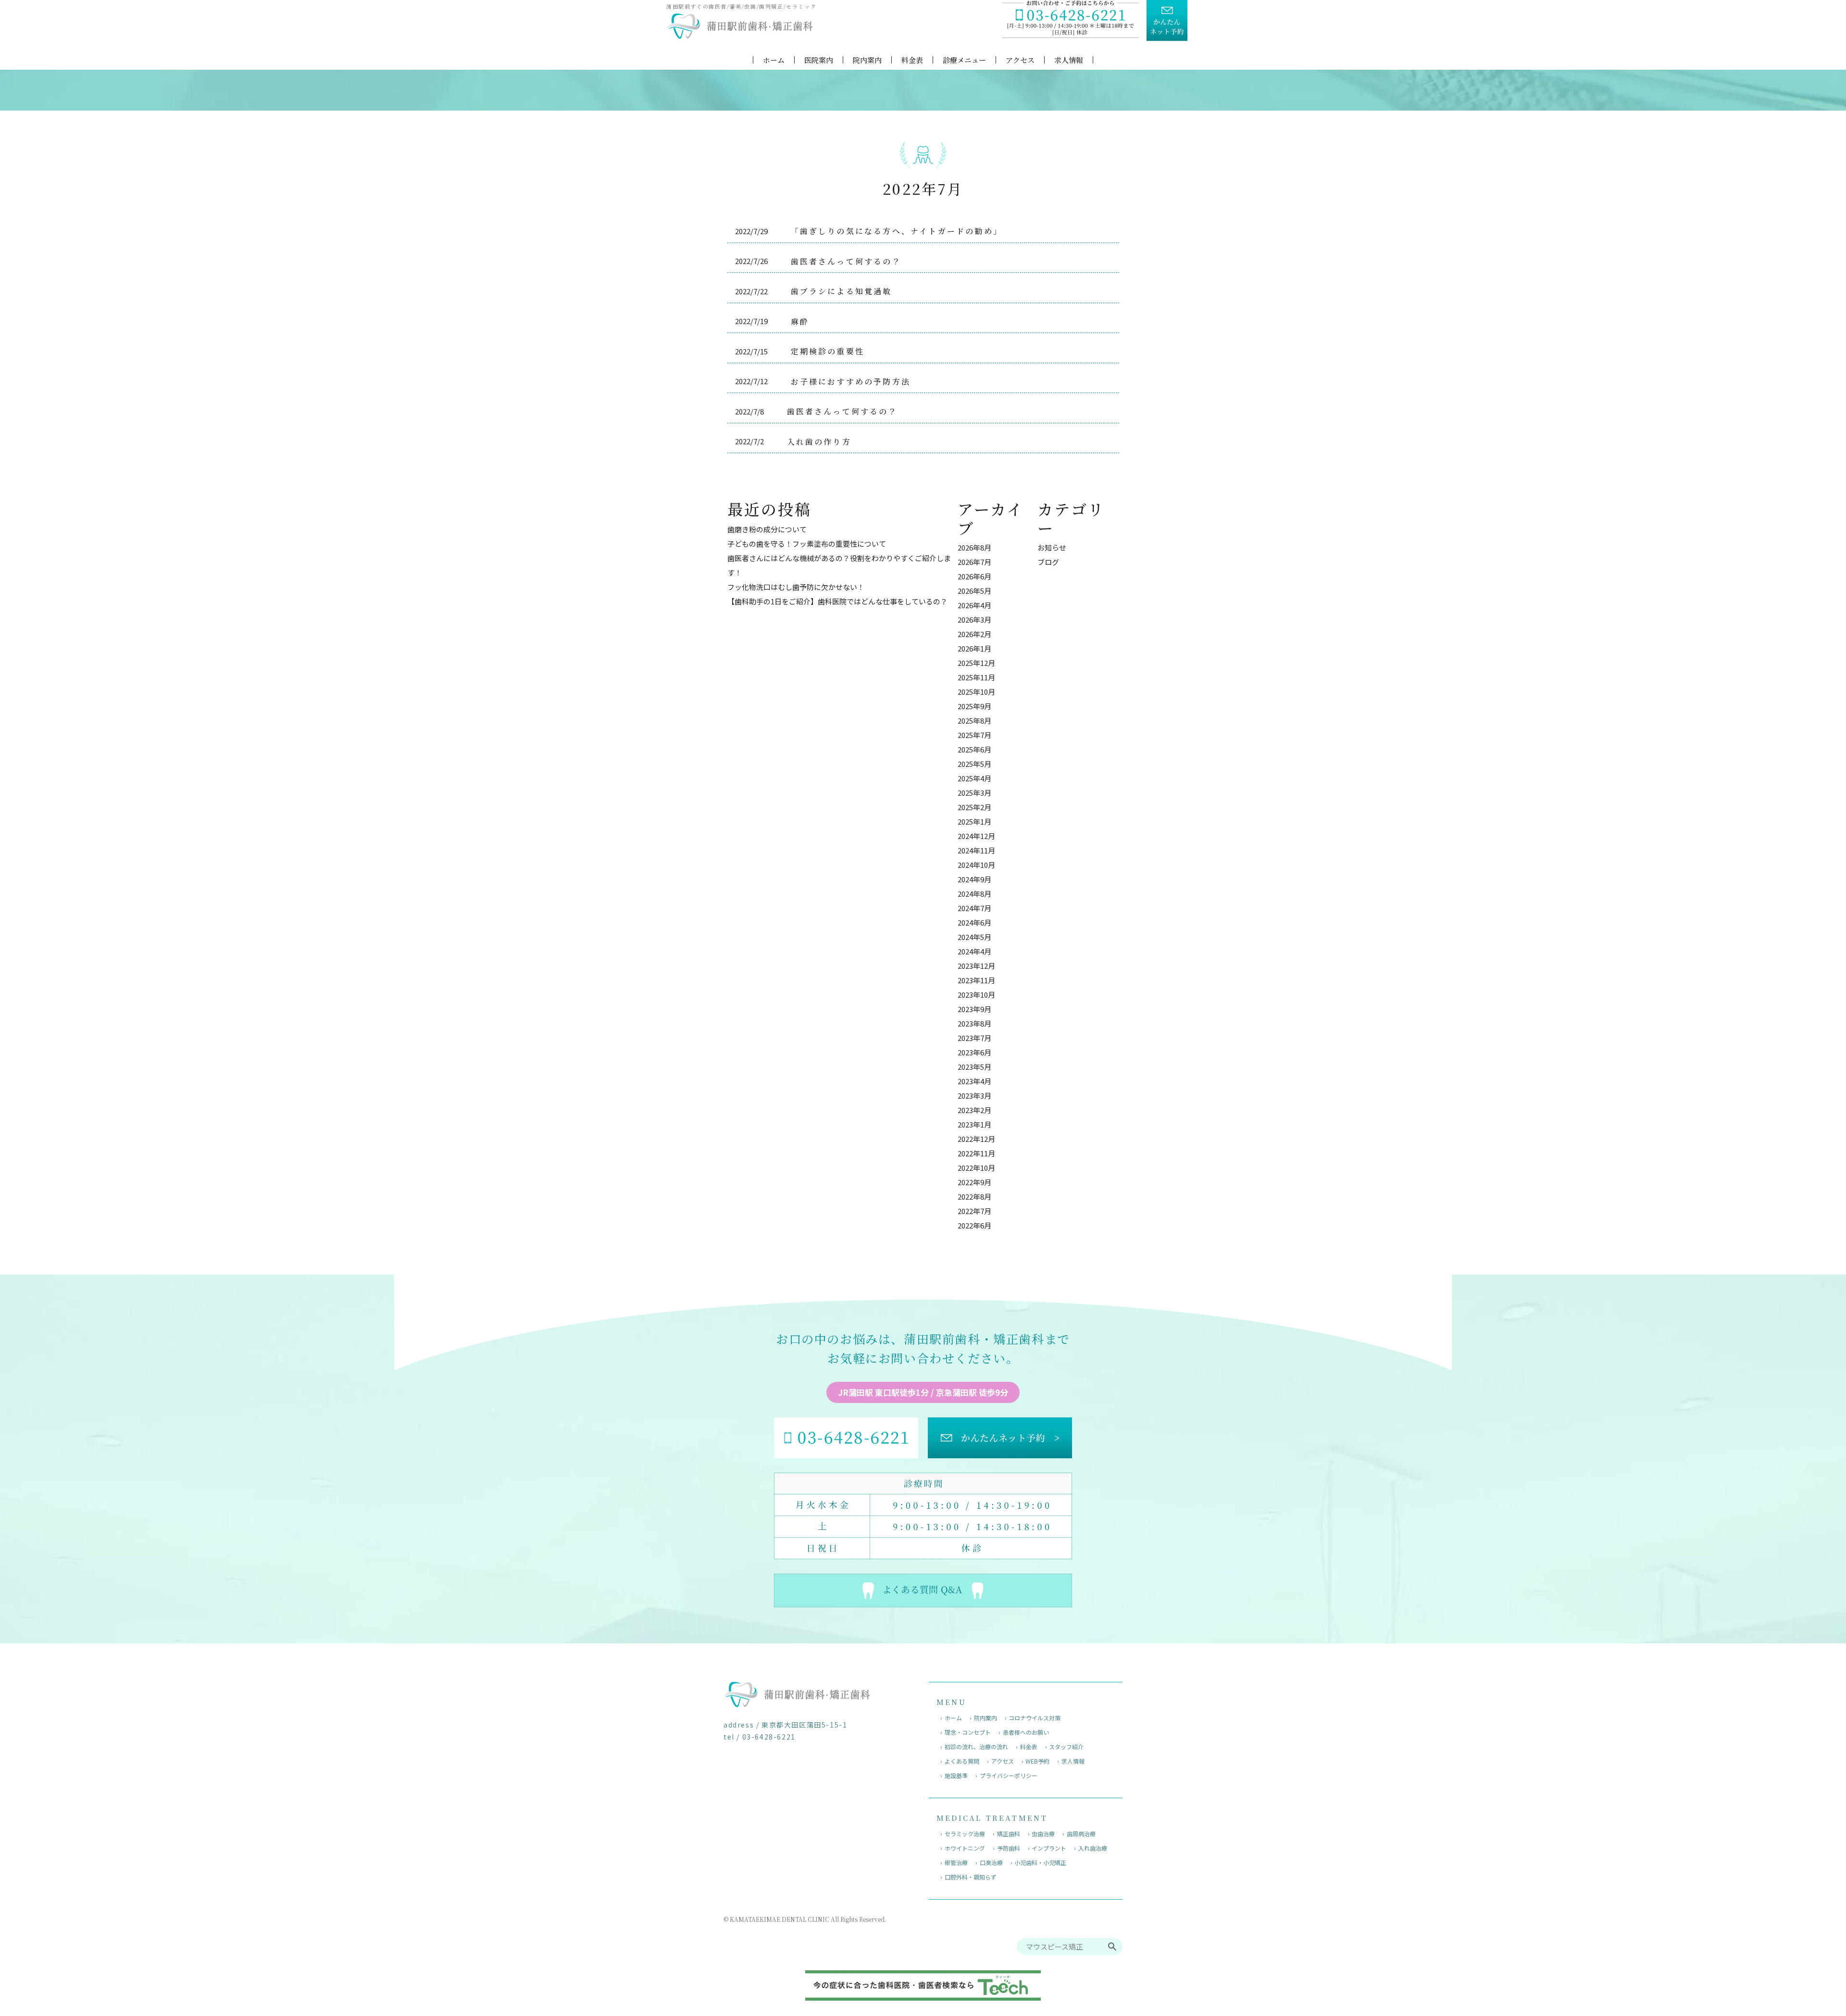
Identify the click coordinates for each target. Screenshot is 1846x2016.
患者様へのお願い (1026, 1732)
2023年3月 (974, 1096)
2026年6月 (974, 576)
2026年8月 (974, 547)
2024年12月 (976, 836)
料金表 (912, 60)
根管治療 (956, 1862)
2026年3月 (974, 620)
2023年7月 (974, 1038)
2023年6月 (974, 1052)
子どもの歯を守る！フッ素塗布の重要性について (807, 544)
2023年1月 (974, 1124)
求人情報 (1069, 60)
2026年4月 (974, 605)
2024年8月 (974, 894)
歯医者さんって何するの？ (846, 261)
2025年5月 (974, 764)
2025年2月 (974, 807)
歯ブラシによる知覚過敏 (842, 291)
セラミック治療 (965, 1834)
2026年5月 (974, 591)
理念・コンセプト (968, 1732)
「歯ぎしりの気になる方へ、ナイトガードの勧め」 (897, 231)
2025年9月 (974, 706)
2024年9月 (974, 879)
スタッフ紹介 (1066, 1747)
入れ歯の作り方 (819, 442)
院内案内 (867, 60)
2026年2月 (974, 634)
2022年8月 (974, 1196)
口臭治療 (991, 1862)
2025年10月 (976, 692)
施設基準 (956, 1775)
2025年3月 (974, 793)
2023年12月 (976, 966)
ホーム (774, 60)
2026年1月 (974, 648)
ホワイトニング (965, 1848)
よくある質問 (962, 1761)
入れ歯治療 (1093, 1848)
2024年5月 (974, 937)
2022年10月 (976, 1168)
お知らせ (1052, 547)
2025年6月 (974, 749)
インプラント (1049, 1848)
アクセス (1020, 60)
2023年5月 (974, 1067)
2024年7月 (974, 908)
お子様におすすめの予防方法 (851, 382)
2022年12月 (976, 1139)
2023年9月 (974, 1009)
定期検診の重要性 (828, 351)
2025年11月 (976, 677)
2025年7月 (974, 735)
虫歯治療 (1043, 1834)
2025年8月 (974, 720)
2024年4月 (974, 951)
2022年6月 (974, 1225)
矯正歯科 (1009, 1834)
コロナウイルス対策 (1035, 1718)
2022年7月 (974, 1211)
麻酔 (800, 321)
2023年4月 (974, 1081)
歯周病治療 (1081, 1834)
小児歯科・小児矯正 (1040, 1862)
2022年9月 (974, 1182)
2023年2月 (974, 1110)
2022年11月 (976, 1153)
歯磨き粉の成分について (767, 529)
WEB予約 (1037, 1761)
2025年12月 (976, 663)
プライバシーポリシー (1009, 1775)
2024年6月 (974, 922)
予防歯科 (1009, 1848)
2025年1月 (974, 821)
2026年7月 (974, 562)
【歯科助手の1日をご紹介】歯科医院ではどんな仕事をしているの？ (837, 601)
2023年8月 (974, 1023)
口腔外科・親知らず (971, 1877)
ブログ (1048, 562)
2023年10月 (976, 995)
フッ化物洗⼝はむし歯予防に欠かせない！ (796, 587)
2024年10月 (976, 865)
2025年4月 (974, 778)
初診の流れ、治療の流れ (976, 1747)
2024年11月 (976, 850)
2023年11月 (976, 980)
